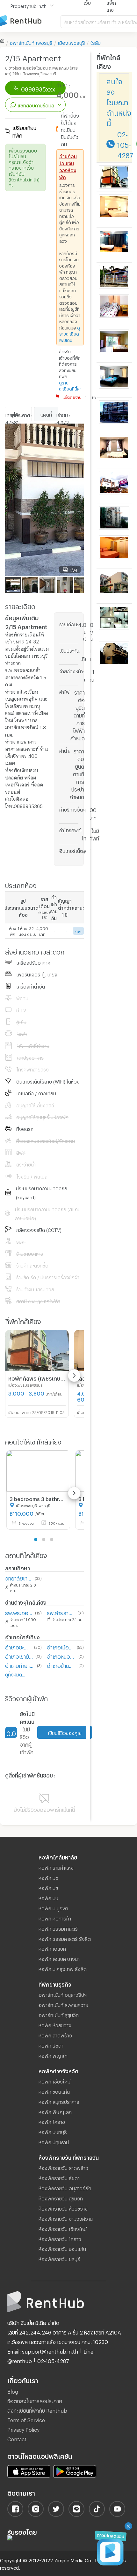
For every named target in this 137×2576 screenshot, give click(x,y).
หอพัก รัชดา (51, 2045)
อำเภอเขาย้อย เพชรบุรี (19, 1656)
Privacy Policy (23, 2429)
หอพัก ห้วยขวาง (55, 2024)
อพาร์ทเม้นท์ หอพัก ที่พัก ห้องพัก (30, 21)
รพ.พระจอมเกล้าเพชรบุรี (19, 1612)
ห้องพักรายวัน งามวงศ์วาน (66, 2218)
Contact (17, 2438)
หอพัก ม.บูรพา (53, 1907)
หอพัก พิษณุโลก (55, 2111)
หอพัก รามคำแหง (56, 1867)
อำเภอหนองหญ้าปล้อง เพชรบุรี (61, 1656)
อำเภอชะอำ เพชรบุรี (18, 1646)
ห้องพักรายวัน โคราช (60, 2238)
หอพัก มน (48, 1897)
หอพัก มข (48, 1887)
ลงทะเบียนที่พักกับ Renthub (37, 2410)
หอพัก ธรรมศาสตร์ (58, 1928)
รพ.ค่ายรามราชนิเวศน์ (61, 1612)
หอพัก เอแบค (52, 1948)
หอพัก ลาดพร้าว (55, 2035)
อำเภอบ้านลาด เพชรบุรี (61, 1665)
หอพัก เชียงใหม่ (54, 2081)
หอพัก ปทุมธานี (54, 2141)
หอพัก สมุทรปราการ (59, 2101)
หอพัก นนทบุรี (53, 2131)
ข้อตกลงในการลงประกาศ (35, 2400)
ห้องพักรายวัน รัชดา (59, 2177)
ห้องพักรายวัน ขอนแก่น (62, 2248)
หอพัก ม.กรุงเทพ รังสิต (63, 1968)
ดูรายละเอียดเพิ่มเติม (70, 333)
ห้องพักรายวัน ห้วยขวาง (63, 2208)
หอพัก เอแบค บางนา (59, 1958)
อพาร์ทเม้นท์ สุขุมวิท (59, 2014)
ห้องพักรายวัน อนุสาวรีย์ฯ (65, 2187)
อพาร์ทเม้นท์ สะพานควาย (63, 2004)
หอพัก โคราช (52, 2121)
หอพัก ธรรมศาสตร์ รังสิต (65, 1938)
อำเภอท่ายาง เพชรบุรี (20, 1665)
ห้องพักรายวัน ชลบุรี (59, 2258)
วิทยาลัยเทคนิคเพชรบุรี (19, 1577)
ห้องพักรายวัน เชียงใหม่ (63, 2228)
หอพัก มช (48, 1877)
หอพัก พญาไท (53, 2055)
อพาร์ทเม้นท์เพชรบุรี (31, 42)
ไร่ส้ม (95, 42)
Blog (13, 2391)
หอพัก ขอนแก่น (54, 2091)
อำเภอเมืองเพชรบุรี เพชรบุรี (60, 1646)
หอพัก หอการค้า (55, 1918)
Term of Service (26, 2419)
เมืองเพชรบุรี (71, 42)
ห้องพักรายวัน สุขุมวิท (61, 2198)
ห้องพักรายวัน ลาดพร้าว (63, 2167)
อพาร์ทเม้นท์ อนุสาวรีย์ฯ (63, 1994)
